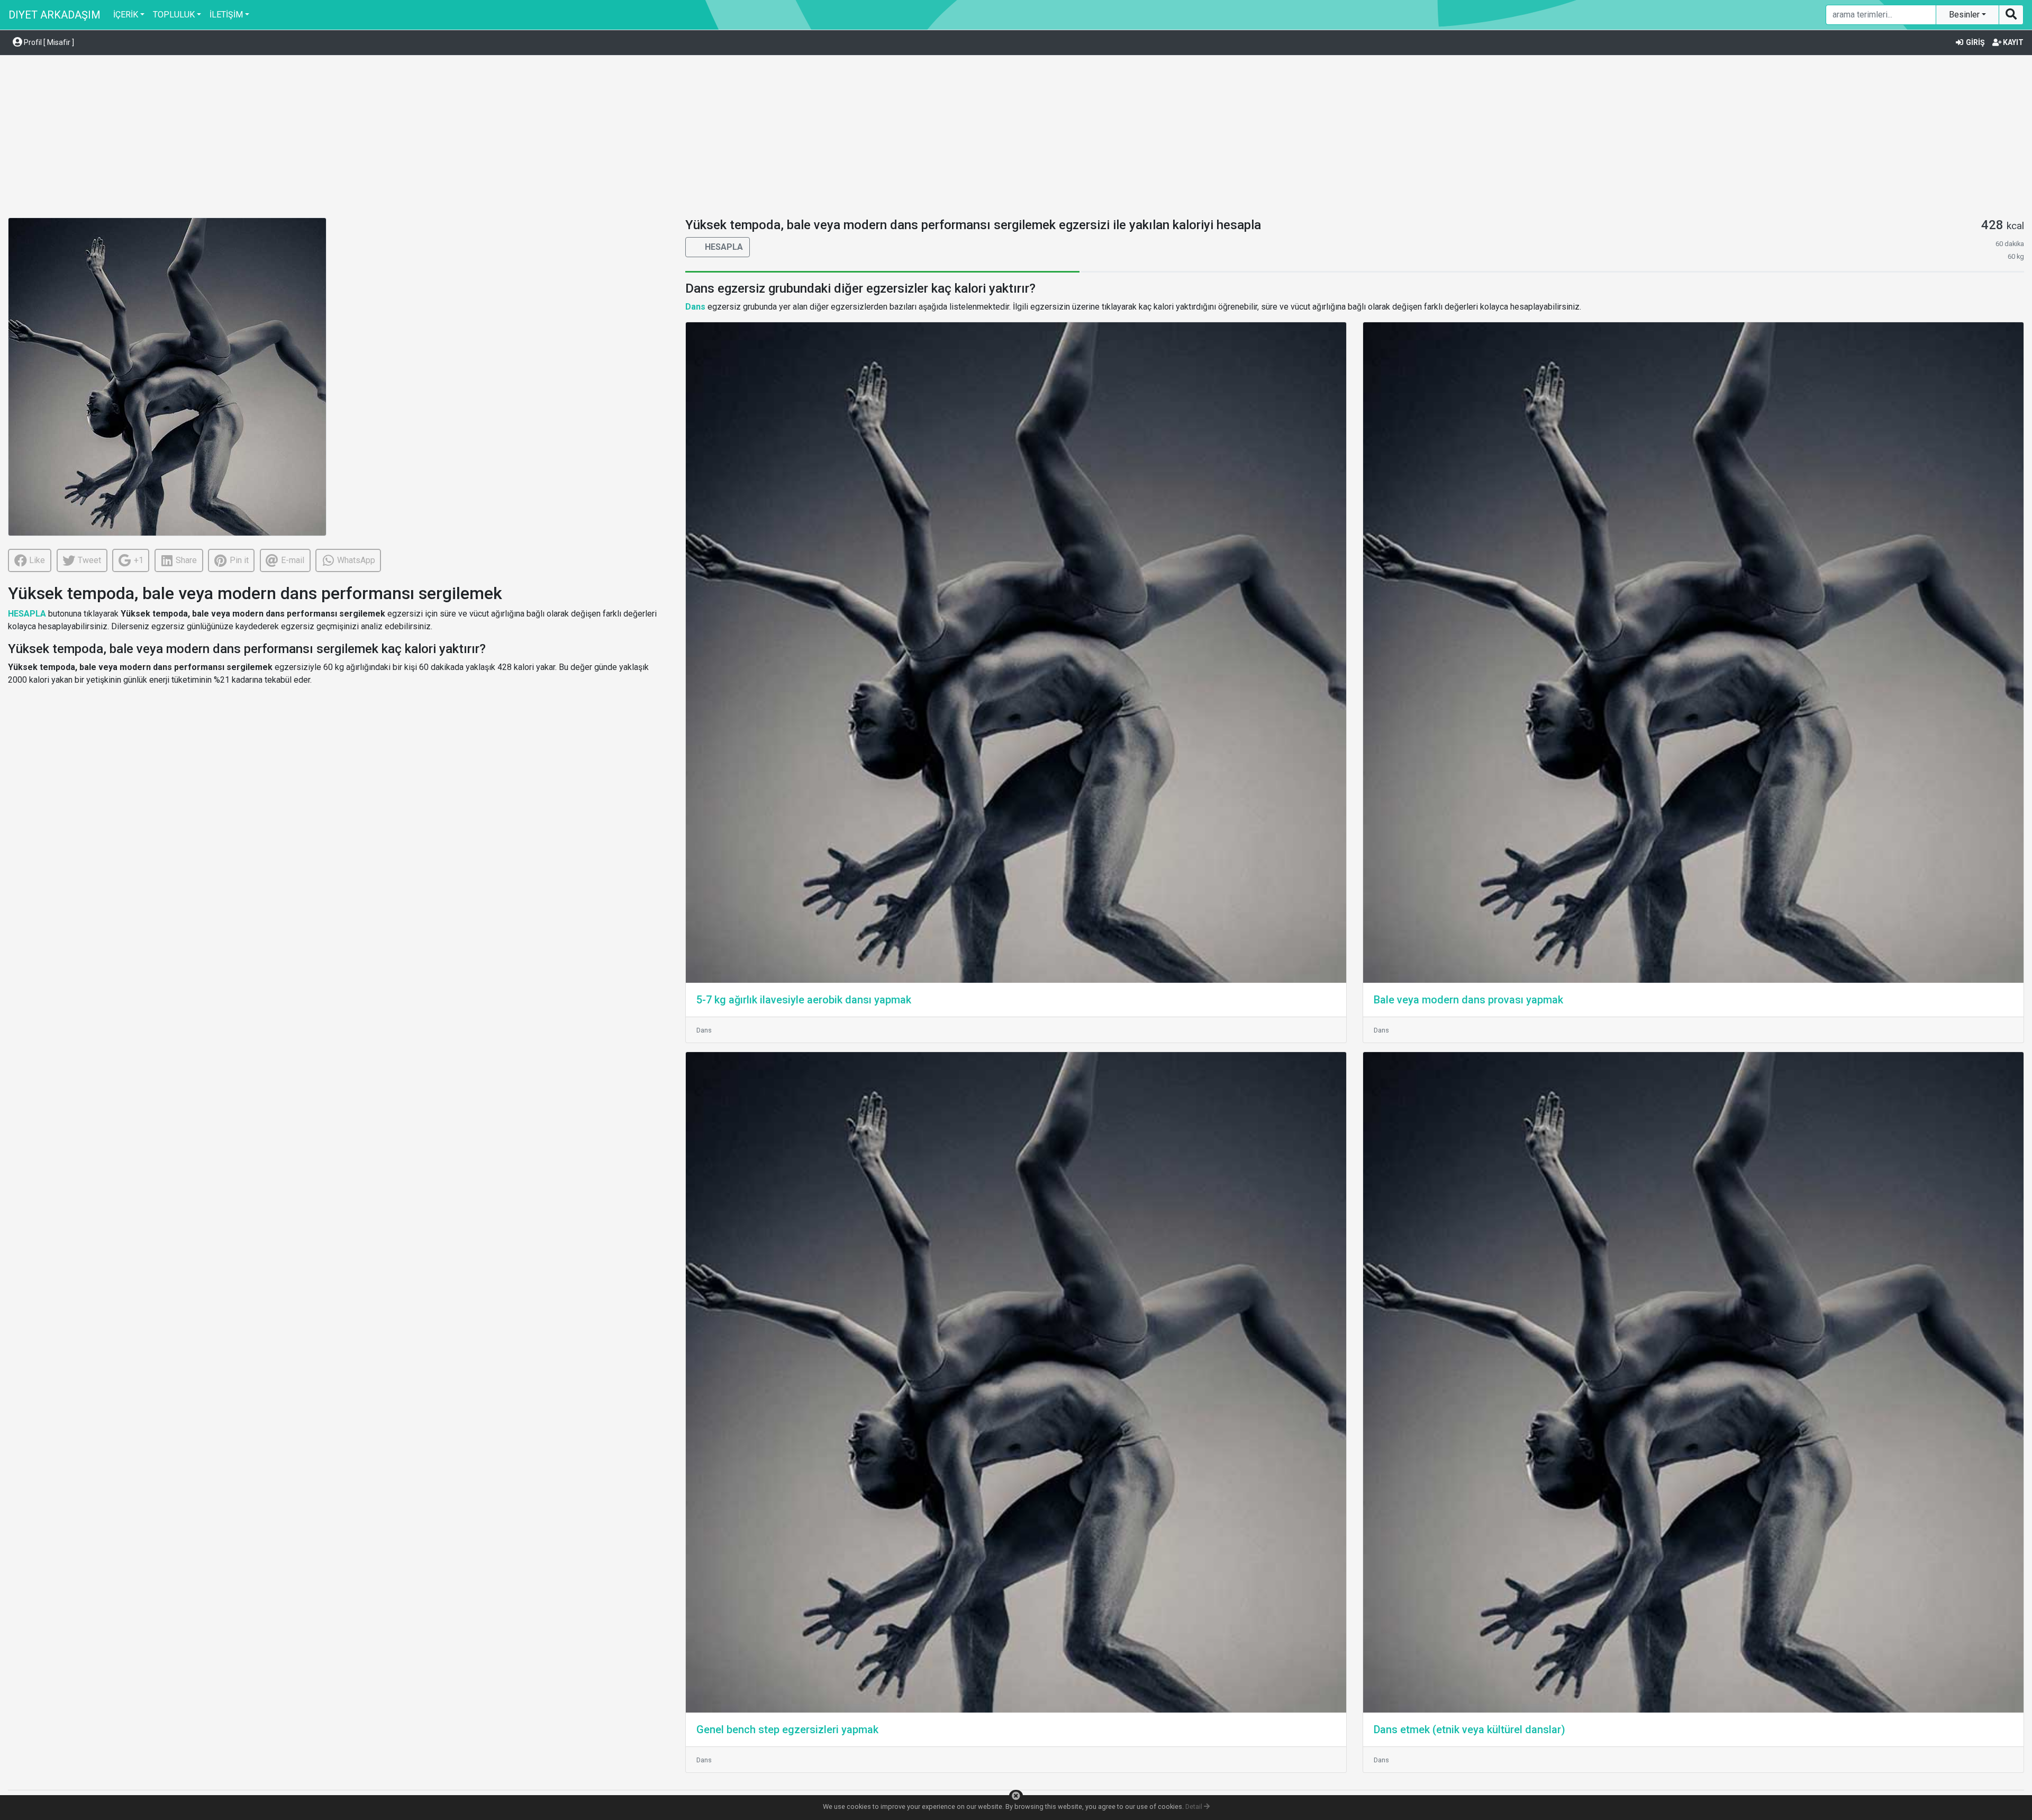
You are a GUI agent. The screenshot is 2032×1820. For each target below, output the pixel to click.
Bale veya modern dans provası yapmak (1468, 1000)
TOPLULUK (174, 15)
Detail (1195, 1807)
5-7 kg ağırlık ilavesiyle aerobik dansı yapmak (804, 1000)
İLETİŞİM (226, 15)
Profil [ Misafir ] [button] (48, 42)
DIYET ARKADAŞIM (55, 15)
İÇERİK (126, 15)
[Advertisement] (1016, 138)
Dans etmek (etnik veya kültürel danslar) (1469, 1730)
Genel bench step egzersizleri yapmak (787, 1730)
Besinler (1965, 15)
